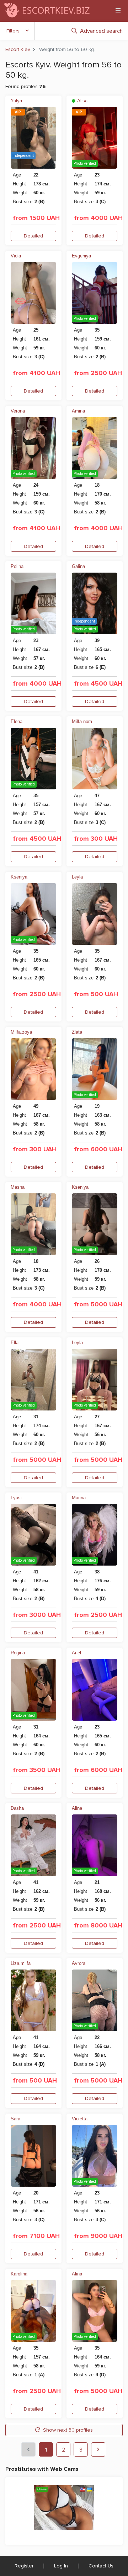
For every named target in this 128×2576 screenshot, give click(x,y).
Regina (18, 1653)
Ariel (76, 1653)
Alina (77, 1808)
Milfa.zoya (21, 1032)
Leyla (77, 877)
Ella (15, 1343)
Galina (78, 566)
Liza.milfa (21, 1963)
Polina (17, 566)
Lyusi (16, 1498)
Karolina (19, 2274)
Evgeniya (81, 256)
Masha (18, 1187)
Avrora (79, 1963)
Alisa (82, 101)
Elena (17, 721)
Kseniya (19, 877)
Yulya (16, 101)
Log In (61, 2566)
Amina (78, 411)
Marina (79, 1498)
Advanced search (101, 31)
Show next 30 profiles (68, 2430)
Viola (16, 256)
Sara (15, 2119)
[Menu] (118, 10)
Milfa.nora (82, 721)
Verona (18, 411)
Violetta (80, 2119)
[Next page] (98, 2449)
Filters (13, 31)
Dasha (17, 1808)
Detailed (33, 236)
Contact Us (101, 2566)
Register (24, 2566)
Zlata (77, 1032)
